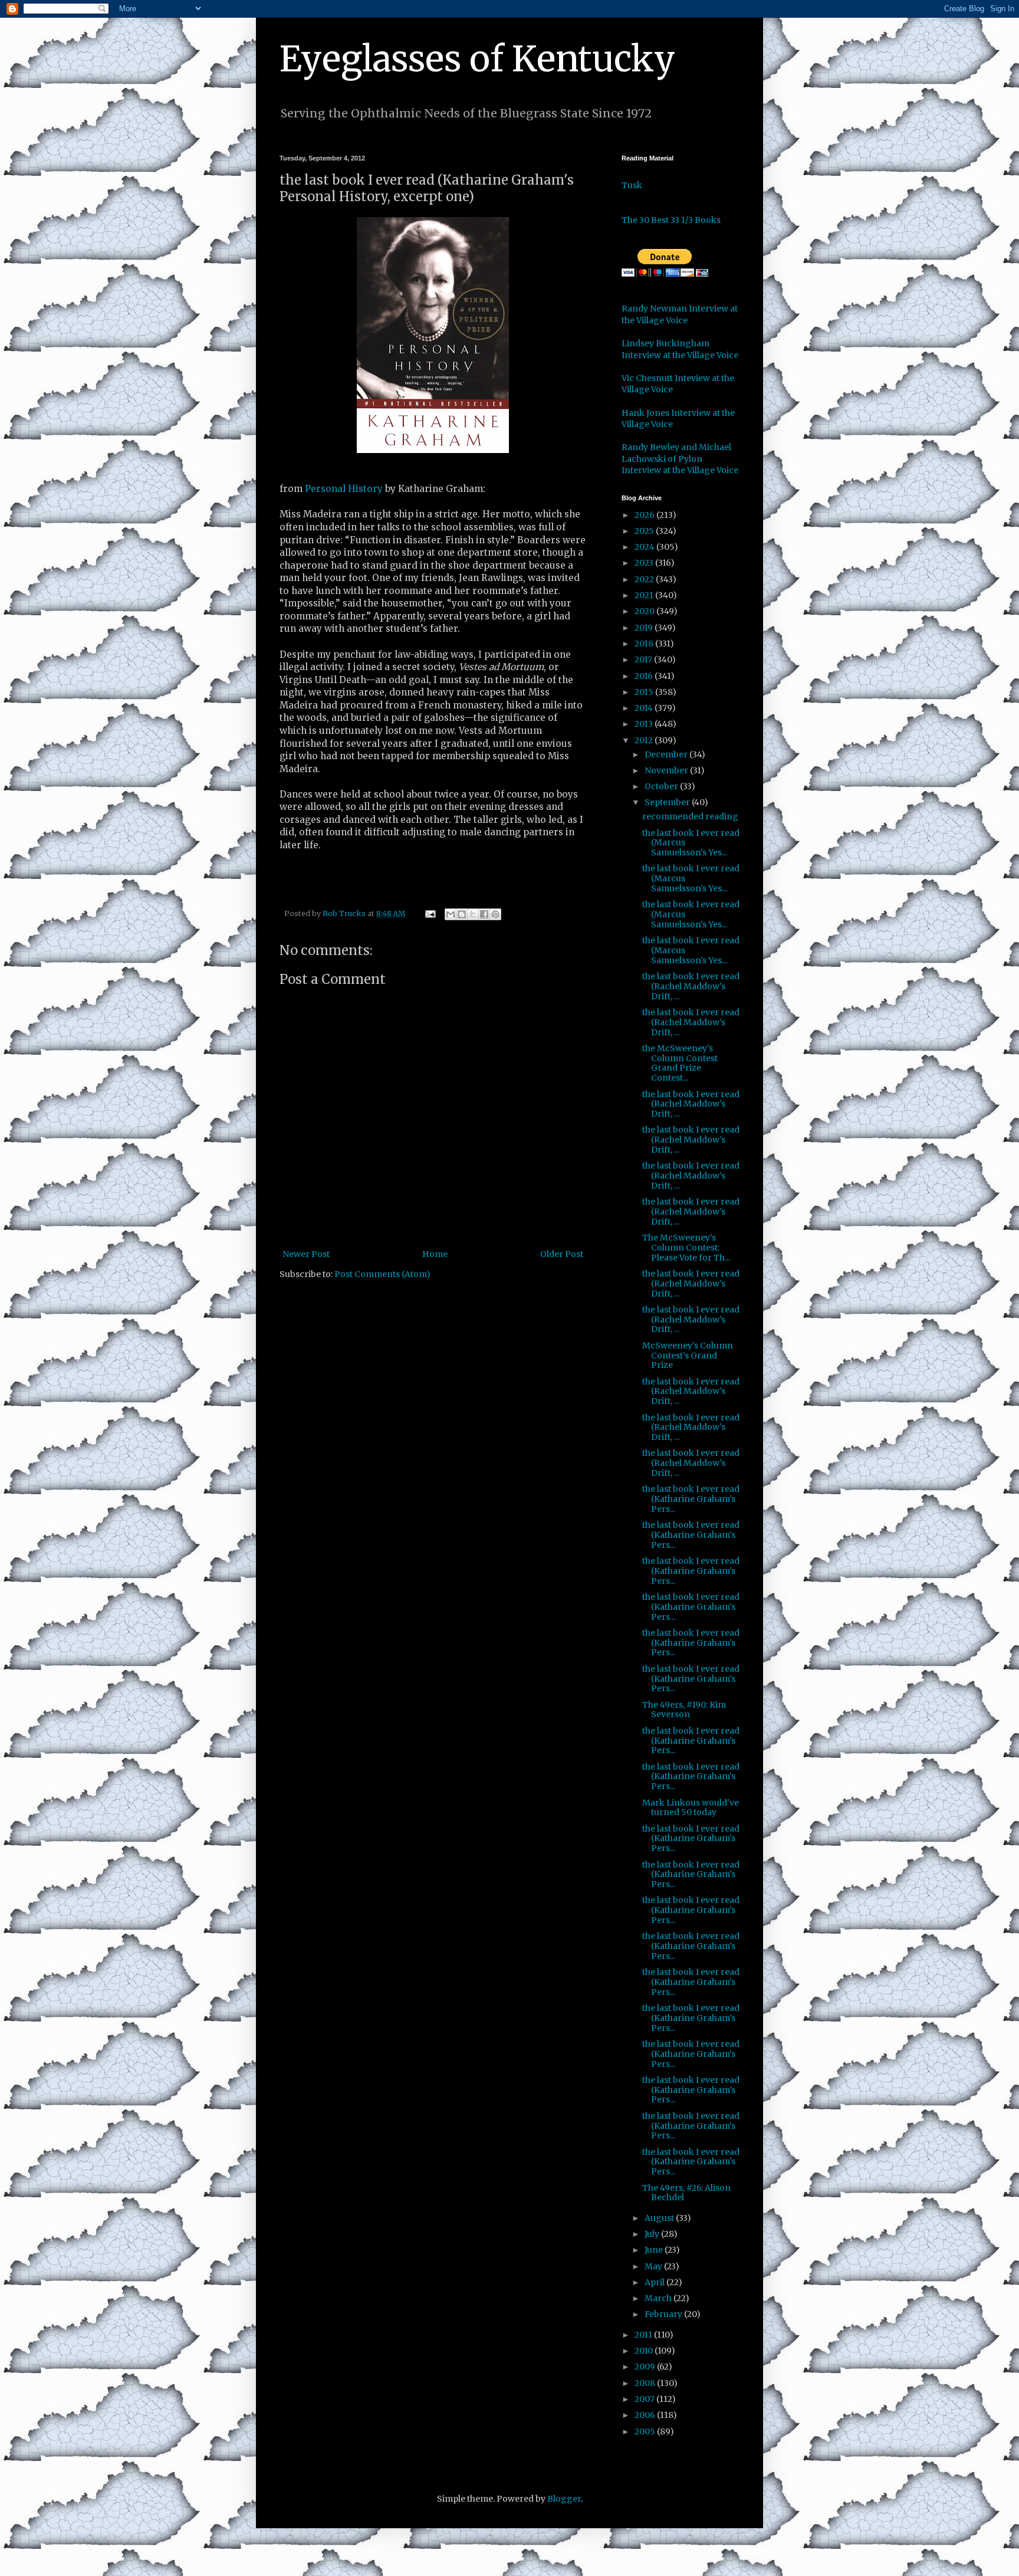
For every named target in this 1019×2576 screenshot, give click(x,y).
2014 (645, 708)
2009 (646, 2367)
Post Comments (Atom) (382, 1274)
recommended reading (690, 816)
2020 (645, 611)
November (667, 770)
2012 (645, 740)
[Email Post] (430, 913)
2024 (645, 547)
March (659, 2298)
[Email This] (451, 914)
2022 (645, 579)
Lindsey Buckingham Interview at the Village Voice (680, 349)
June (655, 2250)
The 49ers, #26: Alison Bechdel (686, 2193)
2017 (644, 659)
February (664, 2314)
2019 (645, 628)
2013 (645, 724)
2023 (645, 563)
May (654, 2266)
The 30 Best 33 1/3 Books (671, 220)
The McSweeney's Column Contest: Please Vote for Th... (686, 1248)
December (667, 754)
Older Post (562, 1254)
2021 (645, 595)
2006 (646, 2415)
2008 (646, 2383)
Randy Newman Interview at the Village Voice (680, 314)
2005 (646, 2431)
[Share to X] (473, 914)
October (662, 786)
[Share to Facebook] (484, 914)
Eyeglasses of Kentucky (477, 59)
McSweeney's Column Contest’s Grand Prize (688, 1356)
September (668, 802)
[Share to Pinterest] (495, 914)
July (653, 2234)
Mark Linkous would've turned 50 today (691, 1808)
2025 (645, 531)
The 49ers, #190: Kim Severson (684, 1710)
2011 (644, 2335)
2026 (645, 515)
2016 (645, 676)
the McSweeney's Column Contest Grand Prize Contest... (680, 1063)
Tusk (632, 185)
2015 (645, 692)
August (660, 2218)
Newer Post (306, 1254)
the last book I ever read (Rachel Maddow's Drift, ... (691, 986)
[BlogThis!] (462, 914)
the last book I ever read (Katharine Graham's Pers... (691, 1499)
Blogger (564, 2499)
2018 (645, 644)
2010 (645, 2351)
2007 (645, 2399)
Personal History (344, 489)
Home (435, 1254)
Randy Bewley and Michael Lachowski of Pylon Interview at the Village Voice (680, 459)
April (655, 2282)
